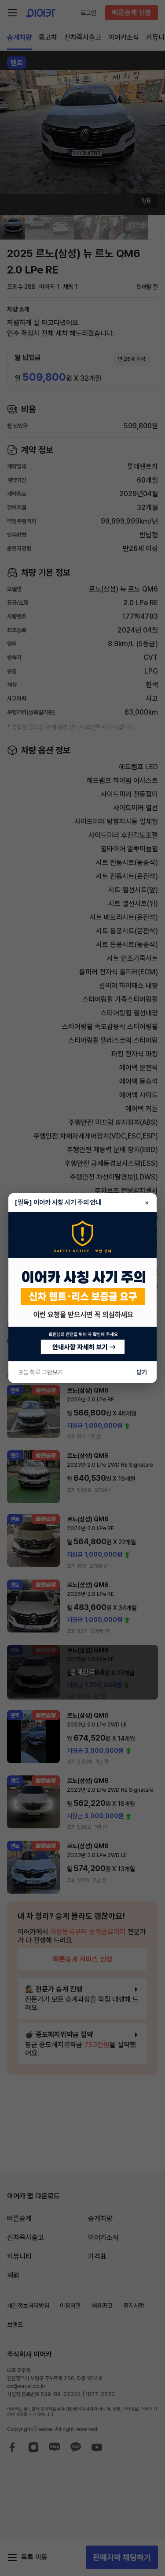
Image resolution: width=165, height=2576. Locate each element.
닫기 (142, 1372)
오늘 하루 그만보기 (40, 1372)
